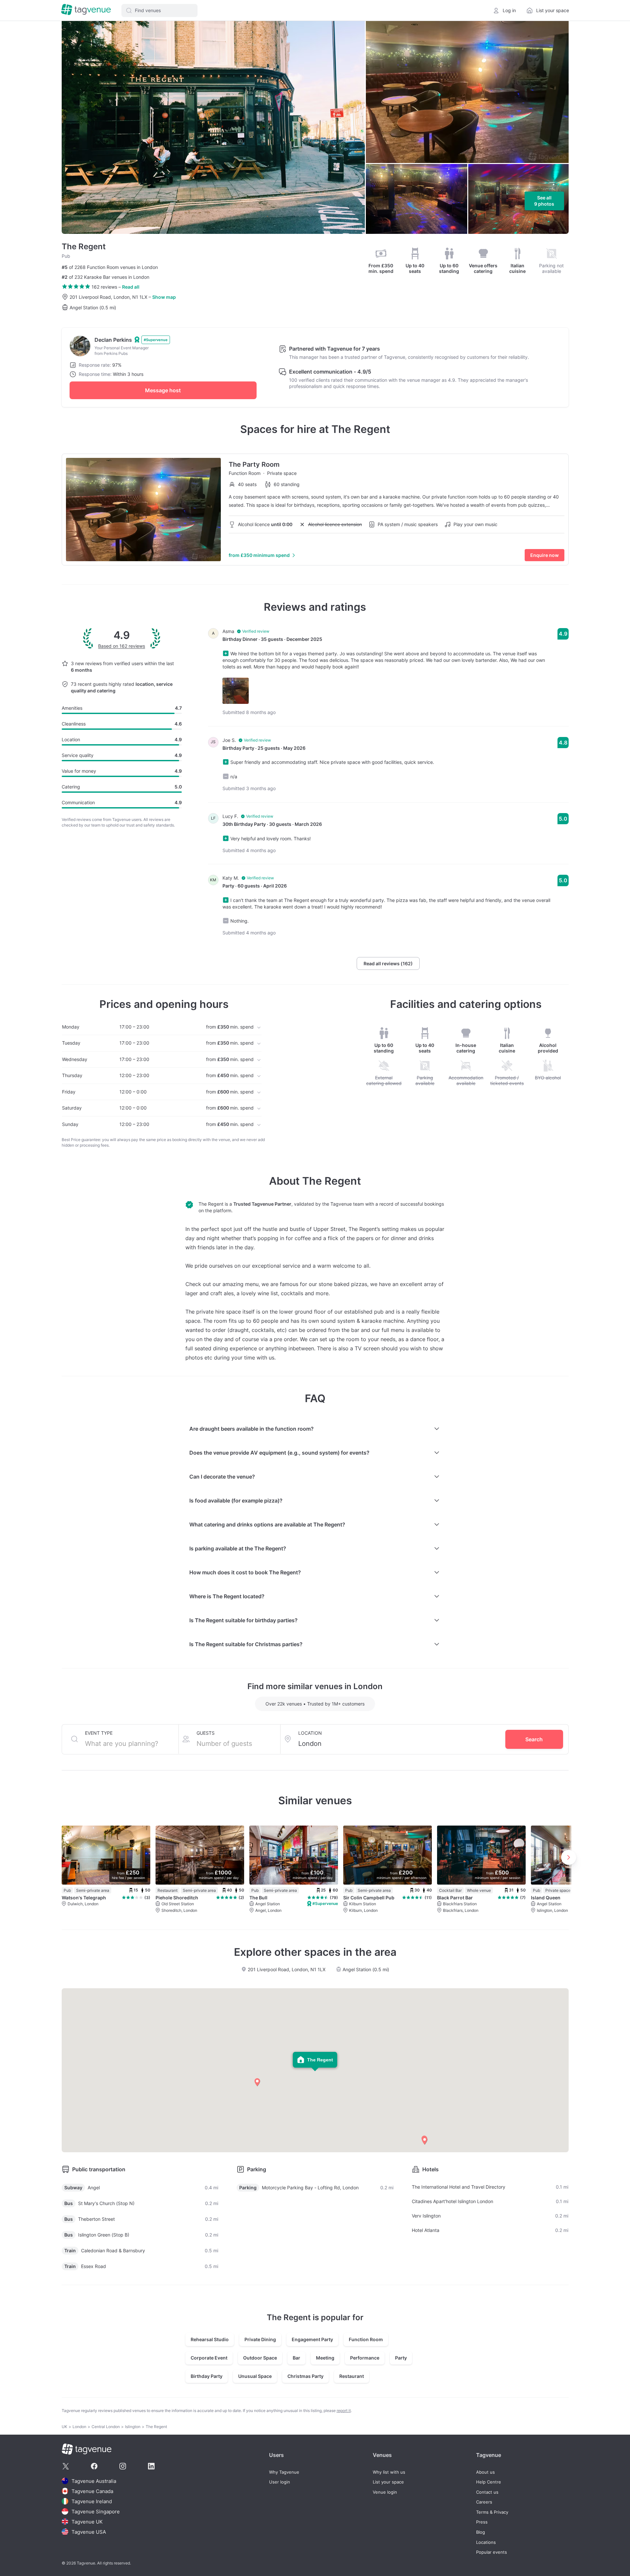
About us (485, 2472)
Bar (296, 2358)
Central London (106, 2427)
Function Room (366, 2339)
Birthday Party (207, 2376)
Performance (365, 2358)
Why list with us (389, 2472)
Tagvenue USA (89, 2532)
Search (534, 1739)
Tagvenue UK (87, 2522)
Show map (164, 297)
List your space (388, 2482)
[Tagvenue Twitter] (66, 2466)
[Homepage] (86, 10)
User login (280, 2482)
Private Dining (260, 2339)
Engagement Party (312, 2339)
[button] (159, 10)
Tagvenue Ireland (92, 2501)
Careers (484, 2502)
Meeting (325, 2358)
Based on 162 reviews (122, 646)
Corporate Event (209, 2358)
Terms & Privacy (492, 2512)
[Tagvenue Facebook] (94, 2466)
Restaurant (352, 2376)
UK (64, 2427)
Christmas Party (305, 2376)
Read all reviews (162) (388, 963)
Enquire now (545, 555)
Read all (131, 287)
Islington (133, 2427)
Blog (481, 2532)
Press (482, 2522)
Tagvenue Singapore (96, 2512)
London (79, 2427)
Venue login (385, 2492)
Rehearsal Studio (210, 2339)
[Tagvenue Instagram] (123, 2466)
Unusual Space (255, 2376)
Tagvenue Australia (94, 2481)
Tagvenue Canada (92, 2491)
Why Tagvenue (284, 2472)
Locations (486, 2542)
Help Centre (489, 2482)
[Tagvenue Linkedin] (151, 2466)
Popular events (492, 2552)
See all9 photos (544, 201)
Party (401, 2358)
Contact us (487, 2492)
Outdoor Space (260, 2358)
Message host (163, 390)
